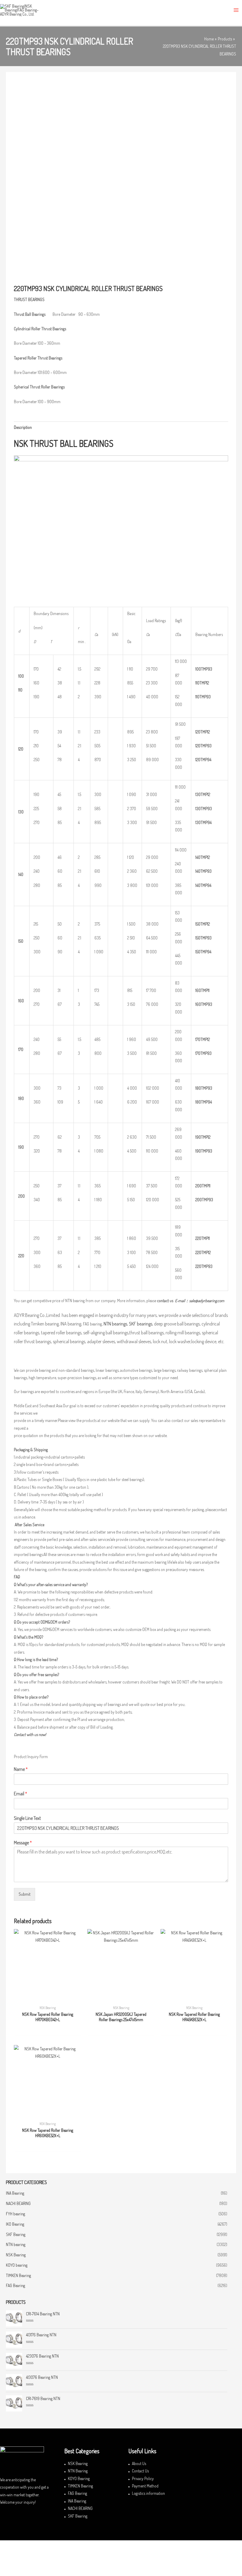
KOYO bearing (17, 2265)
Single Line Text (27, 1818)
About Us (139, 2463)
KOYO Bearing (79, 2478)
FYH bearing (15, 2214)
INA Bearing (15, 2193)
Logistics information (148, 2493)
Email (21, 1794)
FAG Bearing (15, 2285)
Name (21, 1769)
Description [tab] (23, 427)
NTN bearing (16, 2244)
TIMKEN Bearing (18, 2275)
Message (23, 1843)
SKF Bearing (16, 2234)
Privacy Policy (143, 2478)
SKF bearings (141, 1324)
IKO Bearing (15, 2224)
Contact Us (140, 2471)
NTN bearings (115, 1324)
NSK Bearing (16, 2255)
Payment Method (145, 2486)
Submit (24, 1894)
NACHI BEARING (18, 2203)
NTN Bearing (78, 2471)
